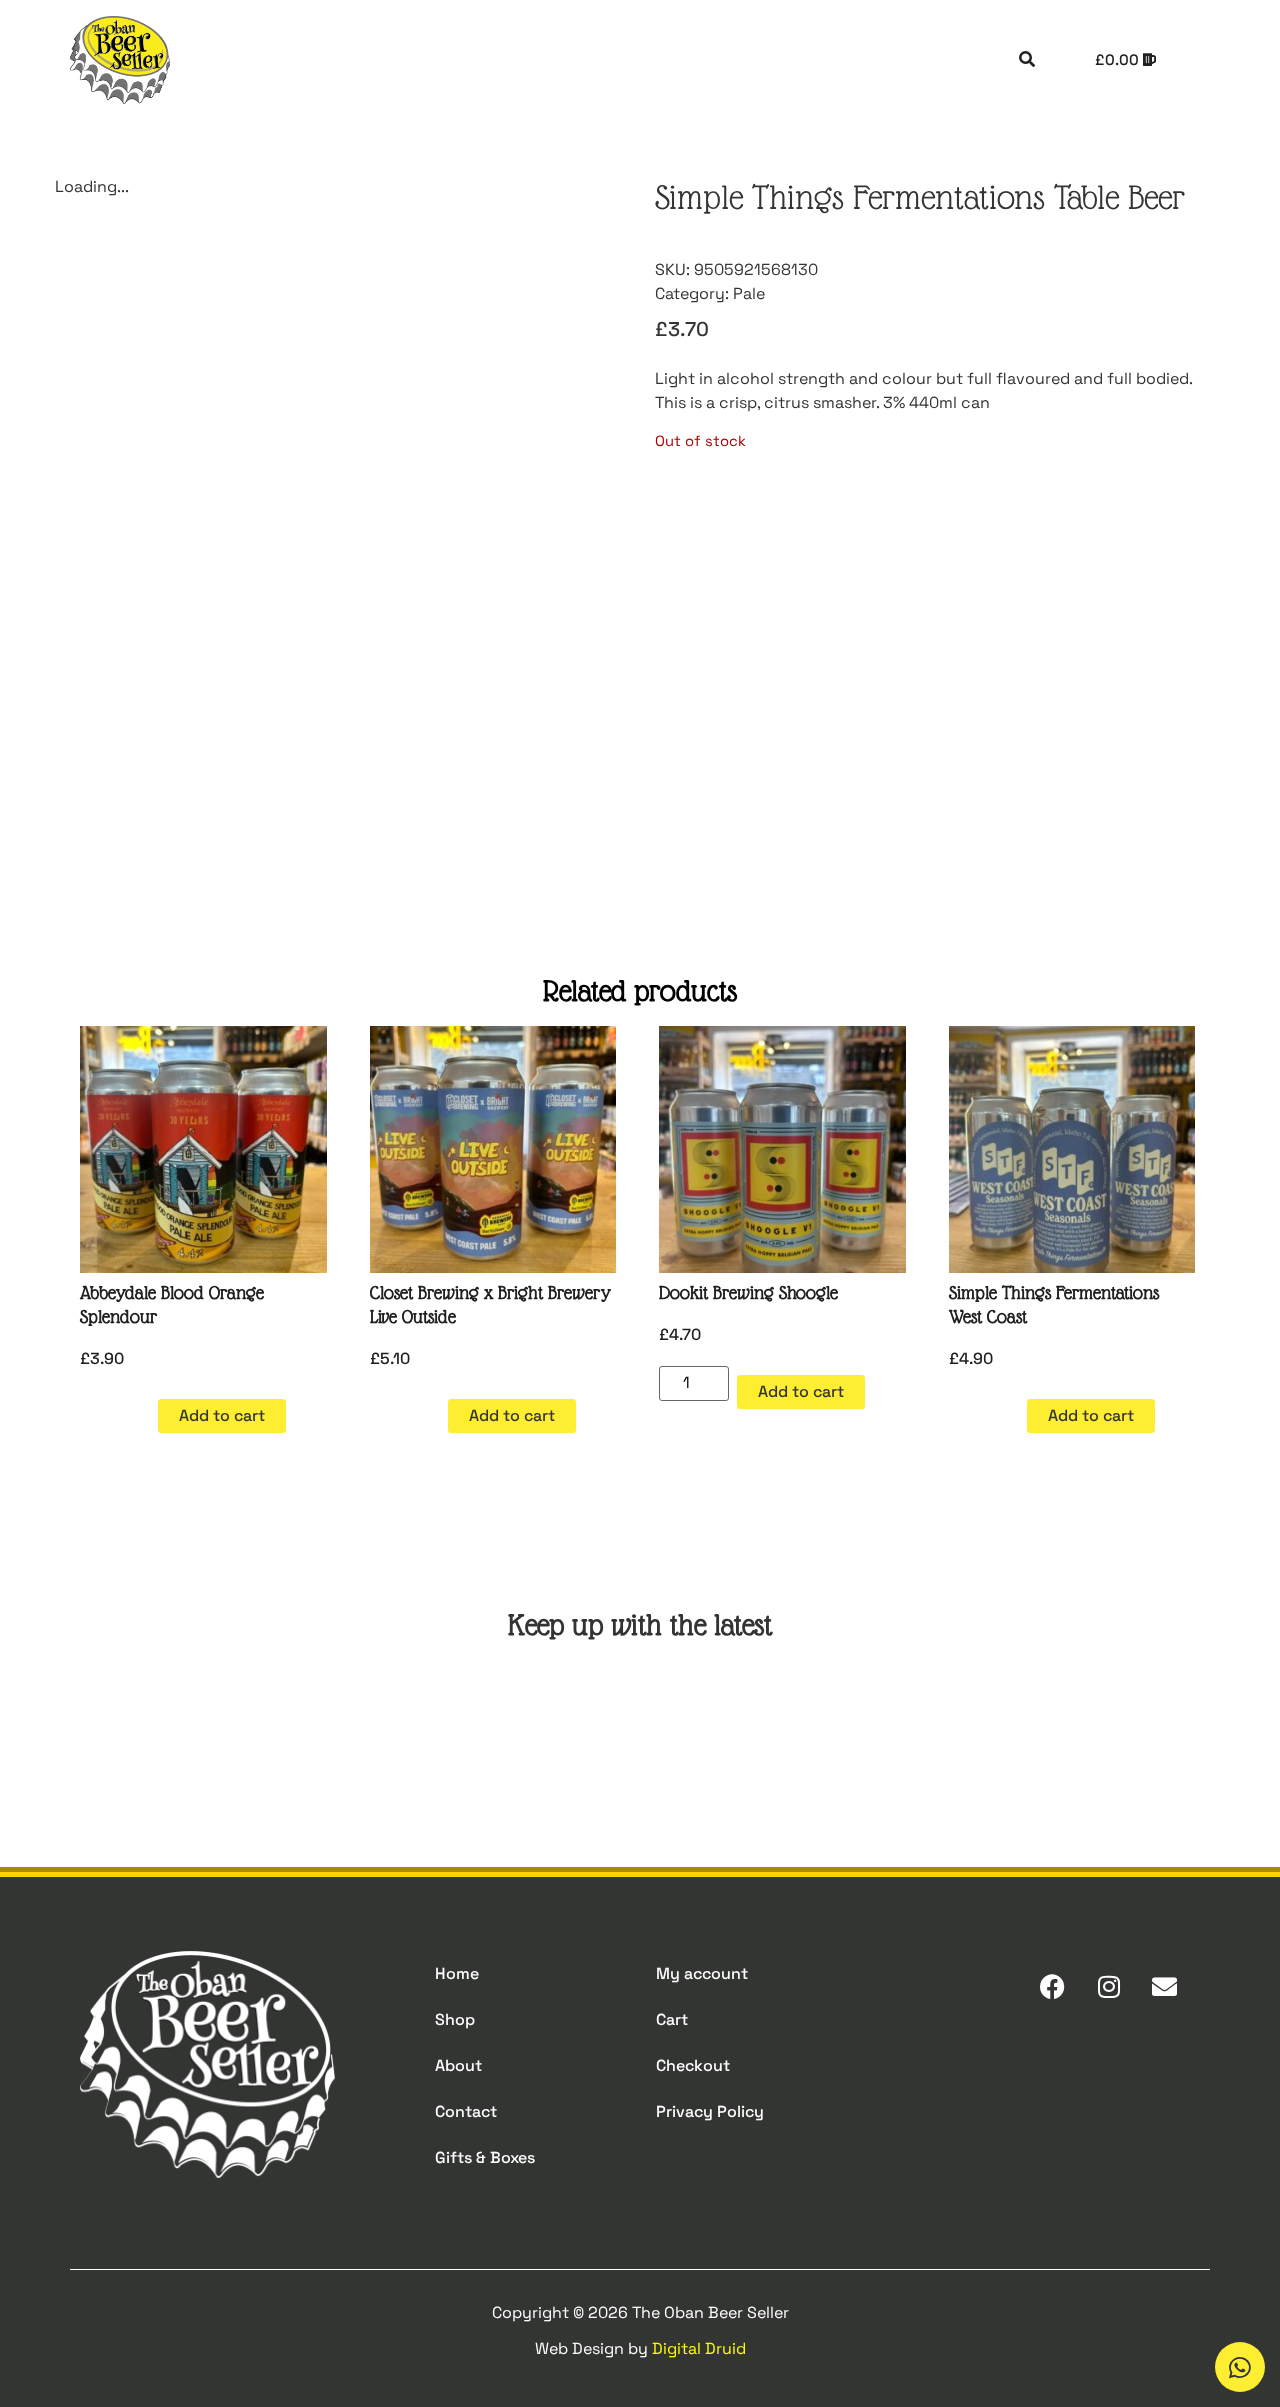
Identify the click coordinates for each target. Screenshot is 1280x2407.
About (458, 2065)
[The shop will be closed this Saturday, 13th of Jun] (736, 1724)
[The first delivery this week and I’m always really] (1119, 1724)
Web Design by (640, 2348)
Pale (749, 293)
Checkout (693, 2065)
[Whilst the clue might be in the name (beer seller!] (544, 1724)
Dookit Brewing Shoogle (748, 1292)
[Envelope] (1164, 1986)
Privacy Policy (710, 2111)
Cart (672, 2019)
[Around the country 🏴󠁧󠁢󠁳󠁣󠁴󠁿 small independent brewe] (928, 1724)
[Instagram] (1108, 1986)
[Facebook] (1052, 1986)
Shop (455, 2019)
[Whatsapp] (1240, 2367)
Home (457, 1973)
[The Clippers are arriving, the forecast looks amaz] (353, 1724)
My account (702, 1973)
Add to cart (222, 1415)
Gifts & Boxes (485, 2157)
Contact (466, 2111)
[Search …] (1027, 60)
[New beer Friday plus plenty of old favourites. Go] (161, 1724)
